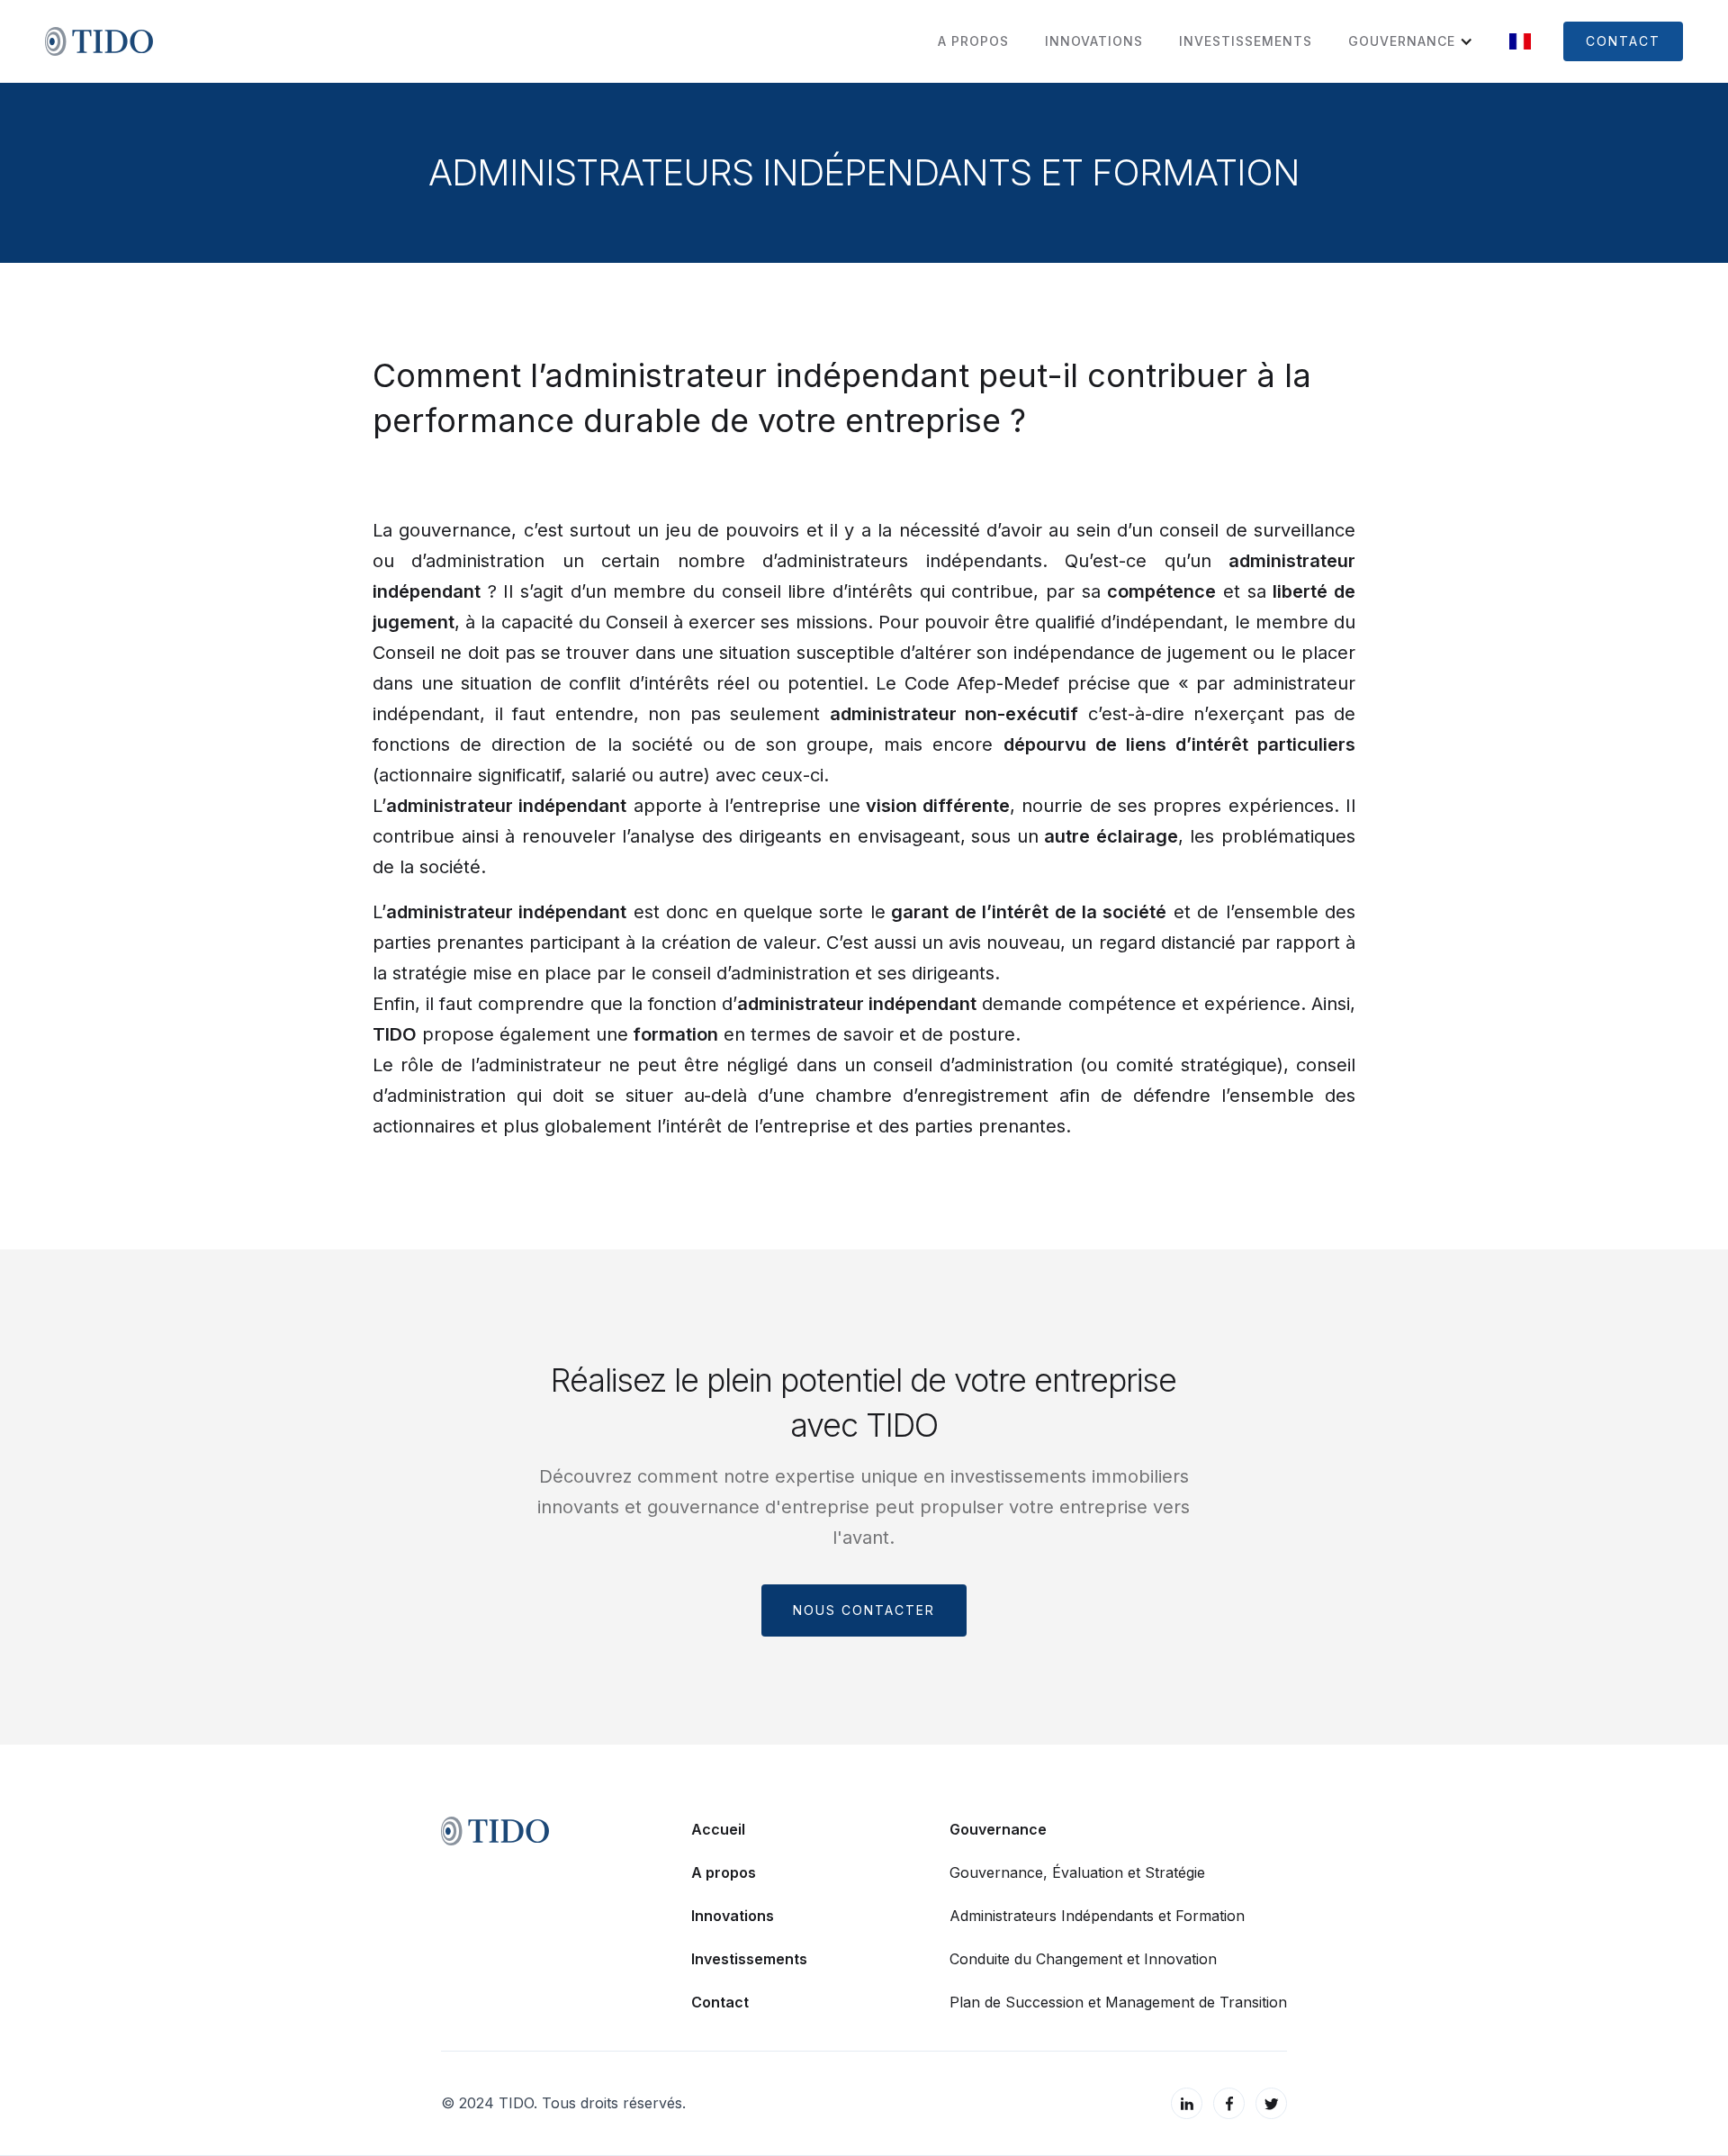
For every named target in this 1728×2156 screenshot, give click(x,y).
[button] (1402, 41)
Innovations (733, 1916)
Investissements (749, 1959)
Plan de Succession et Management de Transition (1118, 2002)
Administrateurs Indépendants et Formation (1097, 1916)
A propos (724, 1872)
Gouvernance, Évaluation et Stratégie (1077, 1872)
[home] (99, 41)
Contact (720, 2002)
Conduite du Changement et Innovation (1083, 1959)
